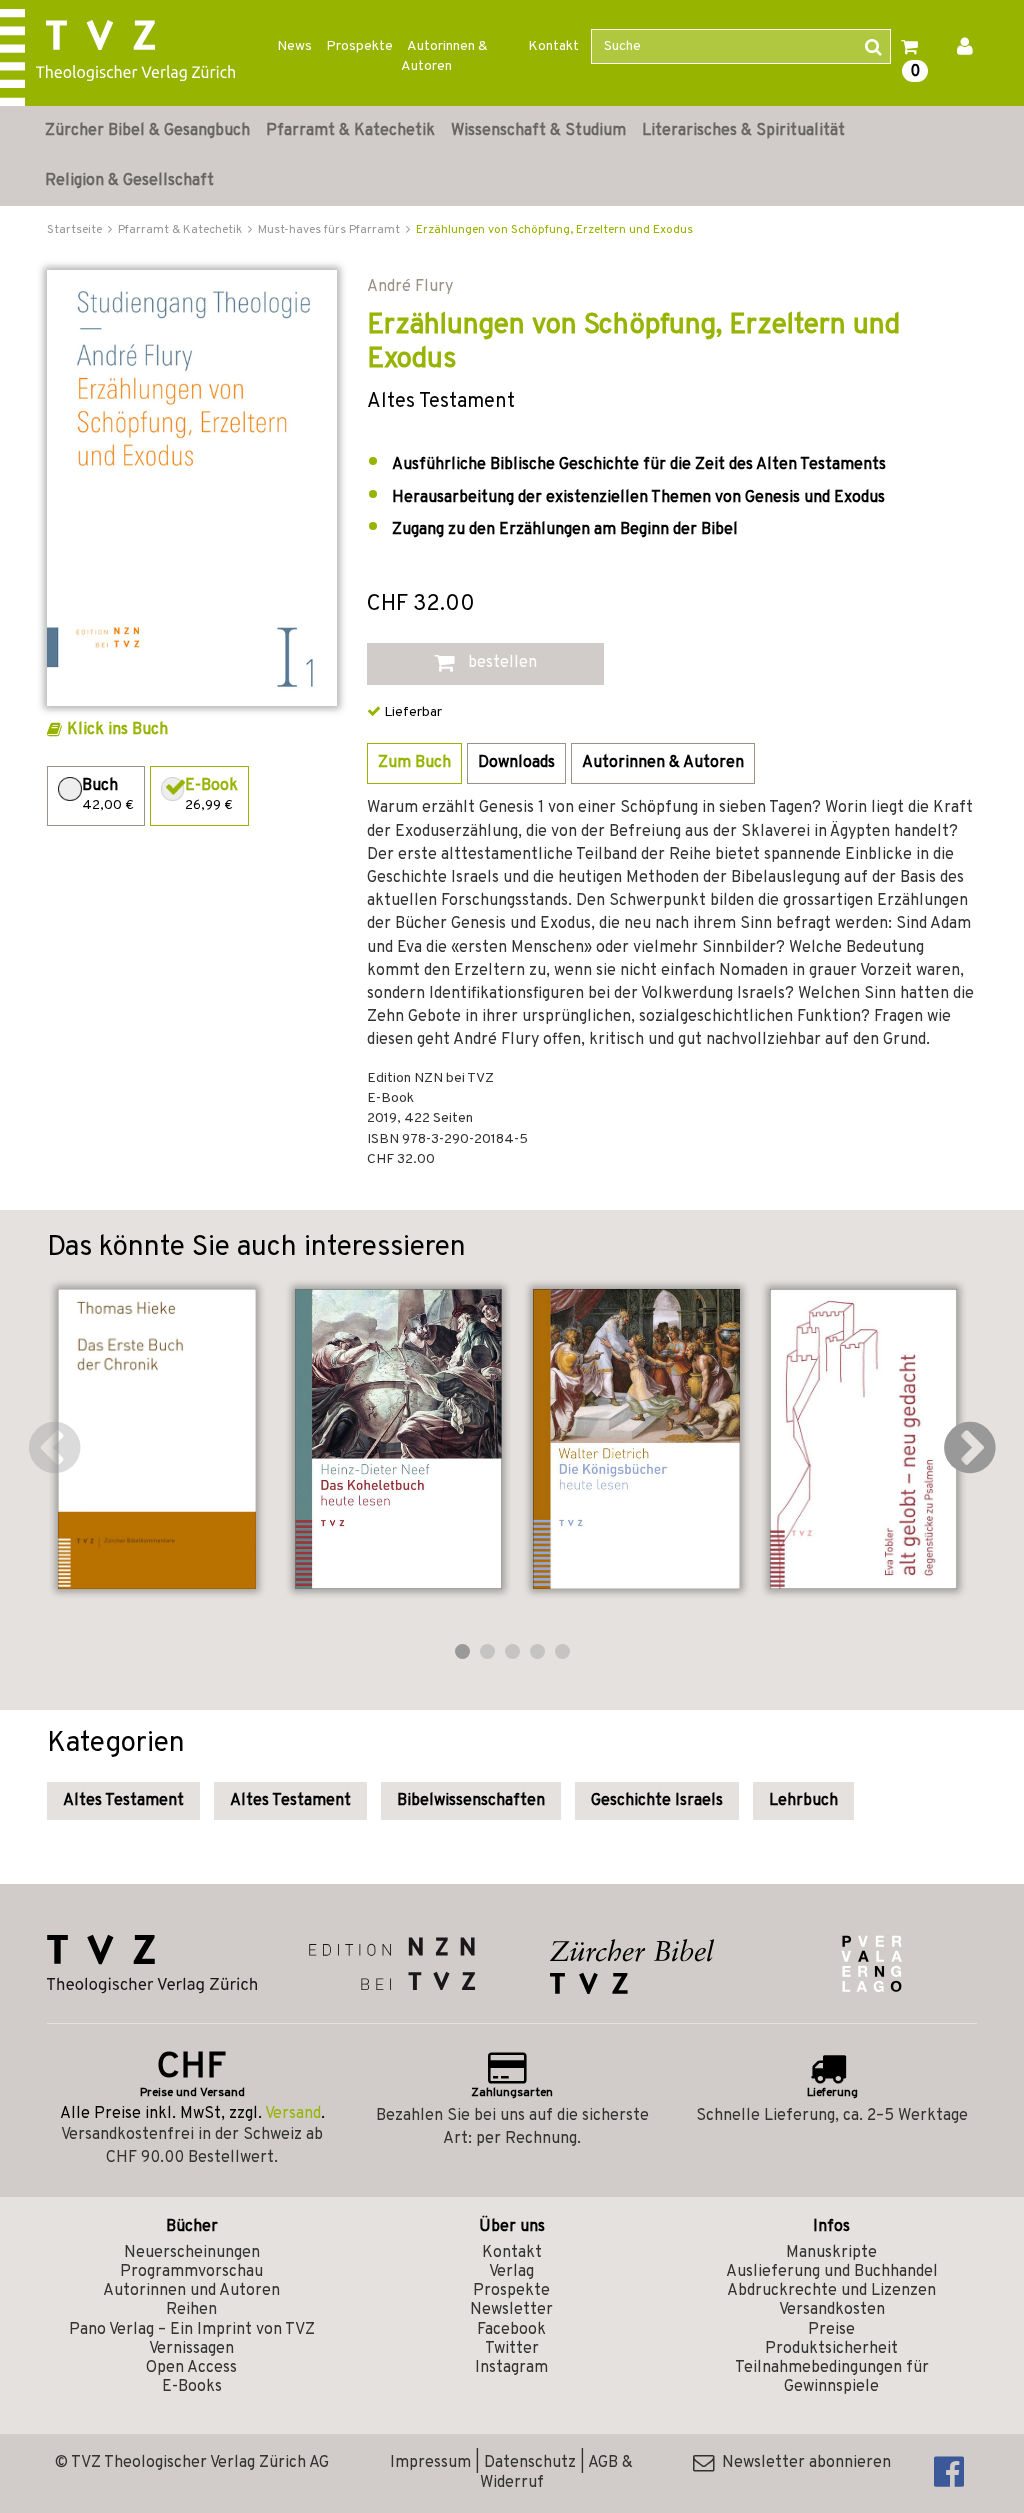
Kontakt (553, 46)
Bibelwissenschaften (471, 1801)
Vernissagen (191, 2349)
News (294, 46)
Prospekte (359, 46)
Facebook (511, 2330)
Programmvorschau (191, 2272)
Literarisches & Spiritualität (743, 131)
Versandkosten (832, 2310)
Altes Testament (123, 1801)
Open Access (191, 2368)
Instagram (511, 2368)
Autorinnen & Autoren (444, 56)
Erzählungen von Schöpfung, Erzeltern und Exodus (554, 230)
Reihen (191, 2310)
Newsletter (511, 2310)
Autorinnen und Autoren (191, 2291)
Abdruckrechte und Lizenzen (831, 2291)
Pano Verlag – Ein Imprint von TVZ (192, 2330)
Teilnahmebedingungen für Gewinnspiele (832, 2377)
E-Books (192, 2387)
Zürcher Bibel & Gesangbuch (147, 131)
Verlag (511, 2272)
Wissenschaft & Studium (538, 131)
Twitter (512, 2349)
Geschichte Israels (657, 1801)
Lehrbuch (803, 1801)
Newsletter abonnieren (802, 2463)
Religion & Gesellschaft (129, 181)
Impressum (430, 2463)
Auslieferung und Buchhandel (832, 2272)
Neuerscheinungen (192, 2253)
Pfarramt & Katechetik (350, 131)
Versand (293, 2114)
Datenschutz (530, 2463)
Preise (831, 2330)
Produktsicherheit (831, 2349)
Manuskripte (831, 2253)
